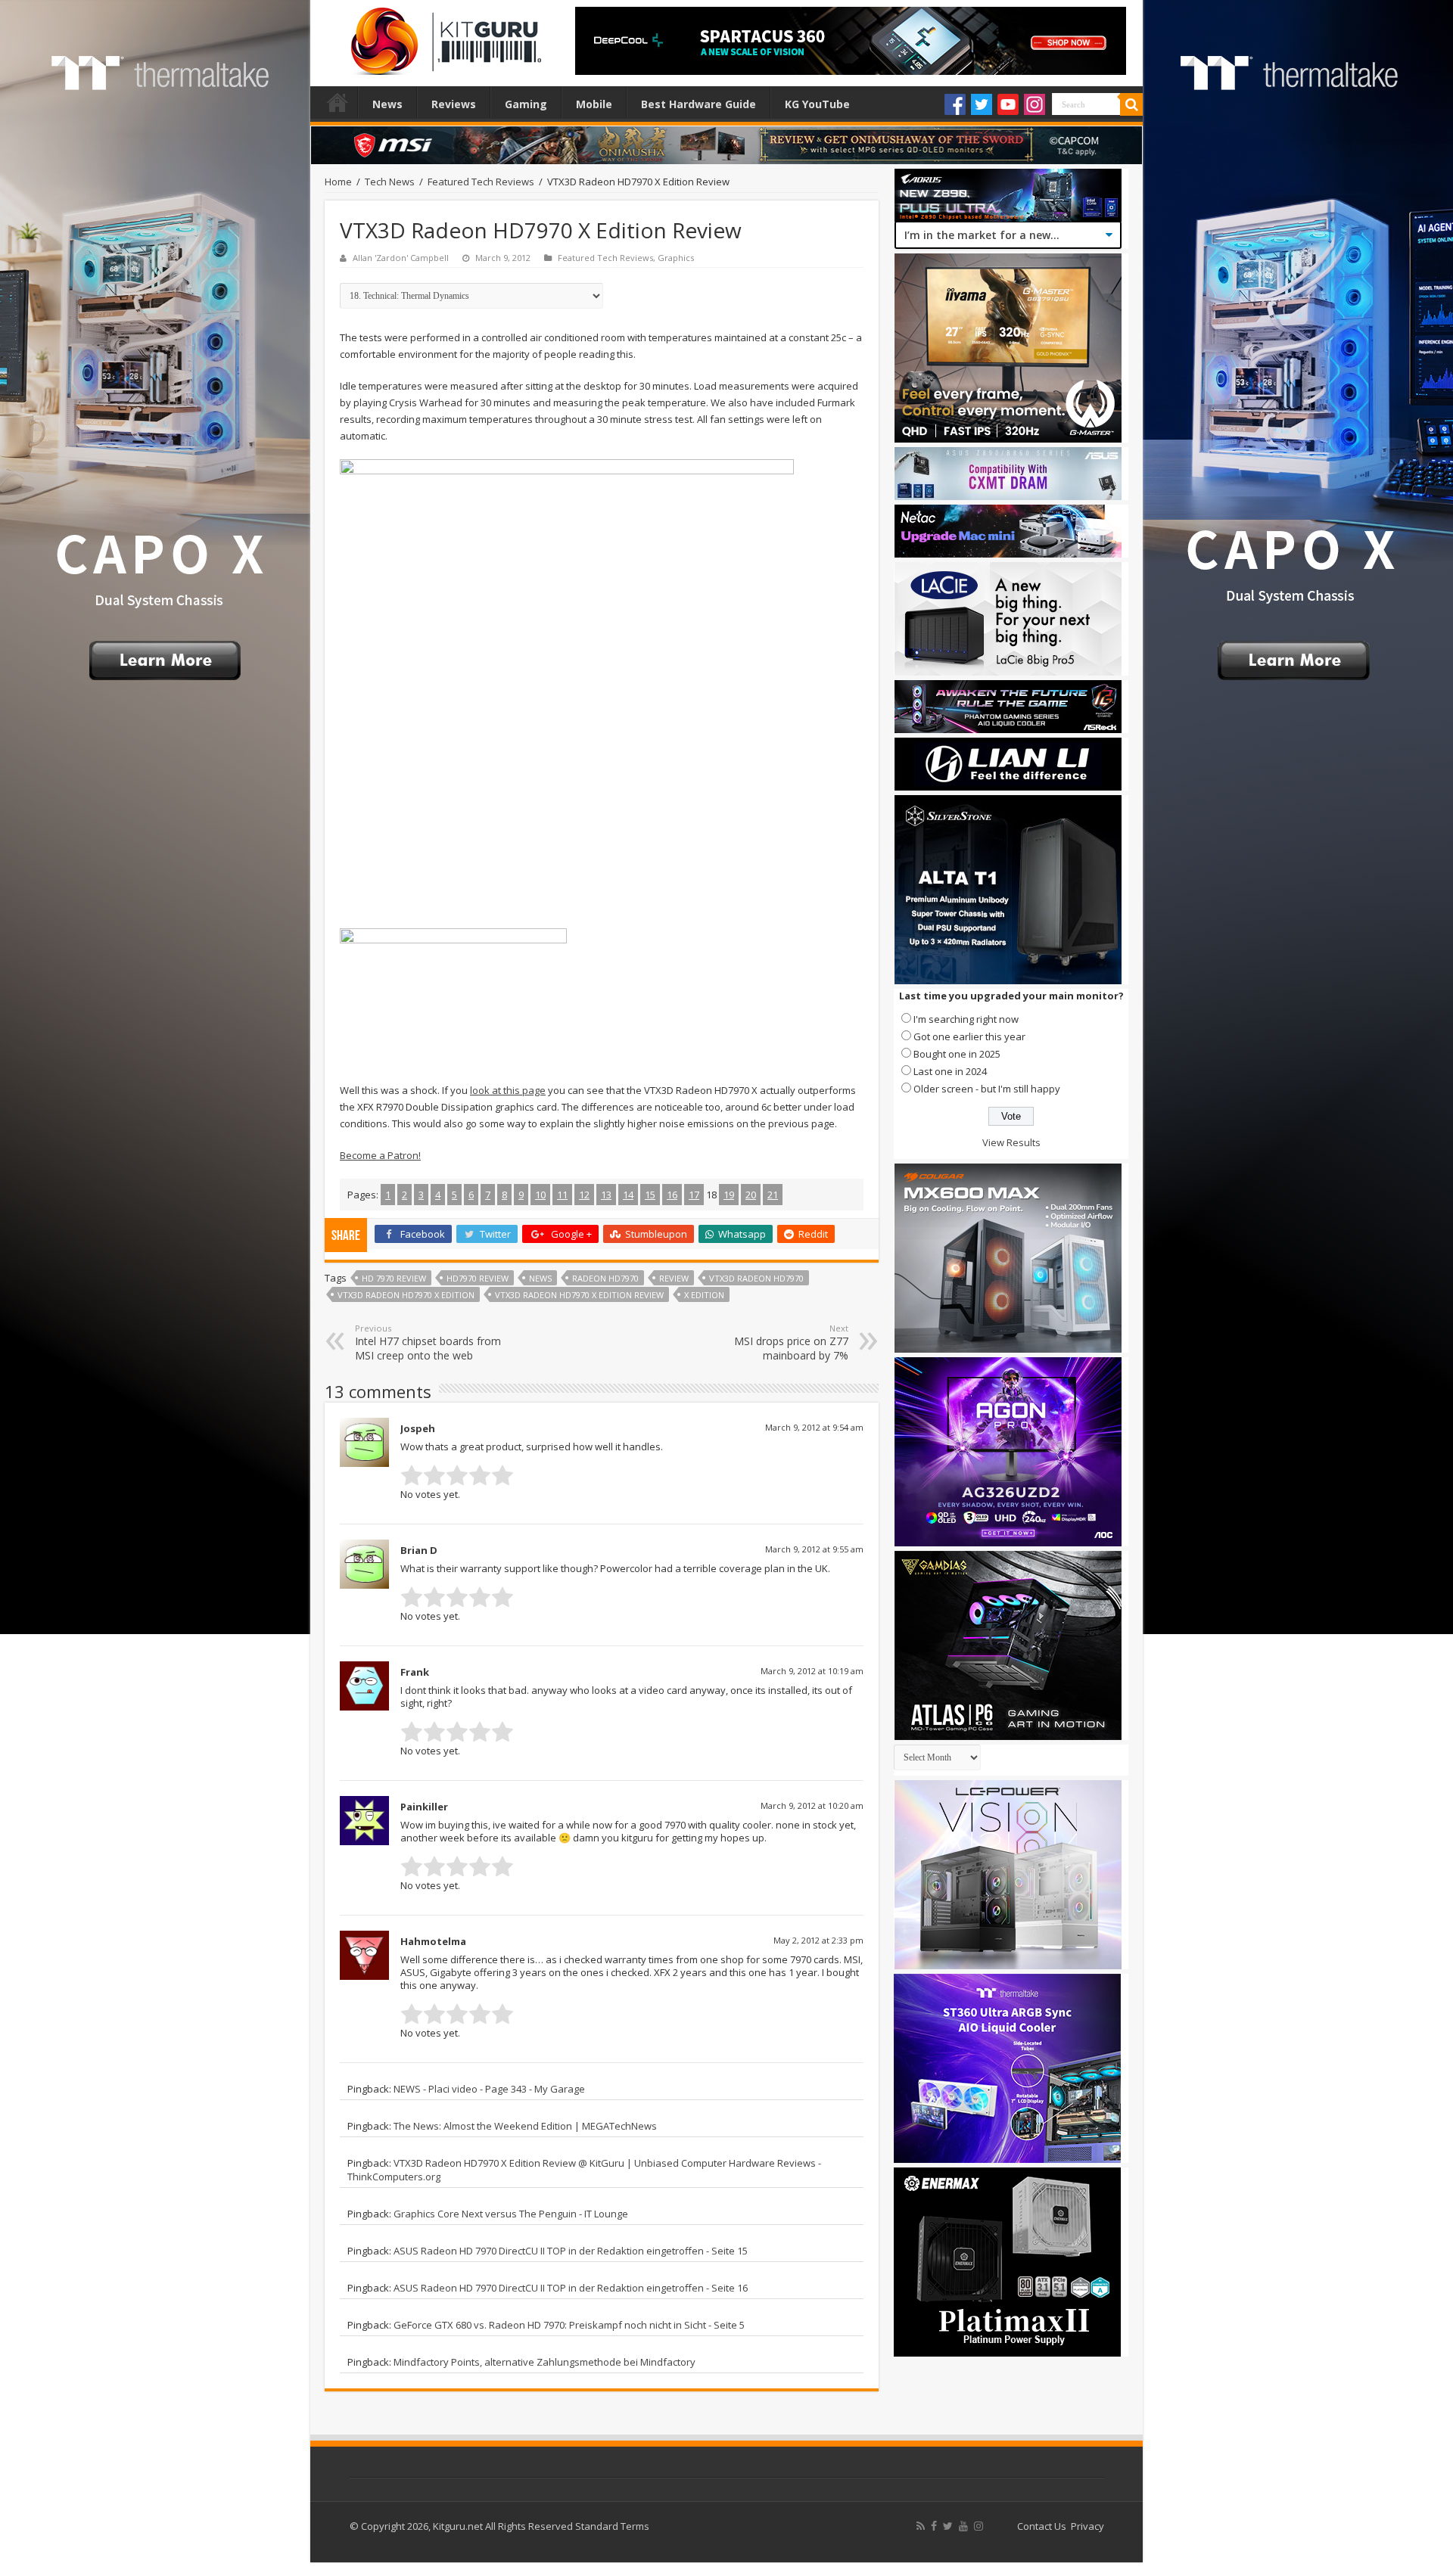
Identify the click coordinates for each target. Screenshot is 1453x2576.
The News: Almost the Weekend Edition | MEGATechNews (525, 2126)
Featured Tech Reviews (481, 182)
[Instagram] (1035, 104)
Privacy (1087, 2526)
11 (562, 1195)
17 (694, 1195)
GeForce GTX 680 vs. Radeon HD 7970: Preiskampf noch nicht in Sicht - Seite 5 (569, 2325)
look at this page (508, 1090)
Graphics (676, 258)
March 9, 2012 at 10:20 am (812, 1805)
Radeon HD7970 (605, 1278)
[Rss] (921, 2526)
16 (672, 1195)
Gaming (526, 104)
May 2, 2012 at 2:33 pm (818, 1940)
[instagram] (979, 2526)
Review (674, 1278)
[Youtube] (1008, 104)
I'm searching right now (966, 1019)
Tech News (390, 182)
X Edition (704, 1295)
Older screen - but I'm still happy (987, 1089)
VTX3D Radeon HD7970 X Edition (406, 1295)
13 (606, 1195)
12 (584, 1195)
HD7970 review (478, 1278)
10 (540, 1195)
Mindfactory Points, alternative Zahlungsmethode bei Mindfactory (544, 2362)
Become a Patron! (380, 1155)
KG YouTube (817, 104)
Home (338, 102)
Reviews (454, 104)
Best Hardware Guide (698, 104)
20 (751, 1195)
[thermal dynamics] (567, 685)
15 (650, 1195)
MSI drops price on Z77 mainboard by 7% (791, 1342)
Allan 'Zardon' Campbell (401, 258)
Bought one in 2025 (957, 1054)
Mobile (594, 104)
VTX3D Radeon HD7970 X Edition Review (579, 1295)
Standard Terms (612, 2526)
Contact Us (1042, 2526)
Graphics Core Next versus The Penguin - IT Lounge (511, 2214)
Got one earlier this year (969, 1036)
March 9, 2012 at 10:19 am (812, 1671)
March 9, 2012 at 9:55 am (814, 1549)
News (387, 104)
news (540, 1278)
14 (628, 1195)
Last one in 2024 (950, 1071)
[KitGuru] (443, 36)
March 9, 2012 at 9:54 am (814, 1427)
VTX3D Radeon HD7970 (756, 1278)
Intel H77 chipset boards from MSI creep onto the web (428, 1342)
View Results (1011, 1142)
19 (729, 1195)
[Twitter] (982, 104)
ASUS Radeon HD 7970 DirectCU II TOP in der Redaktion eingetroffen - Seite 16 (571, 2288)
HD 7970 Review (394, 1278)
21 (773, 1195)
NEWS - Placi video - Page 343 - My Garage (489, 2089)
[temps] (453, 996)
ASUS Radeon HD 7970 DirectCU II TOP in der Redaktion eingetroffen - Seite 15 (571, 2251)
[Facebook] (955, 104)
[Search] (1131, 104)
